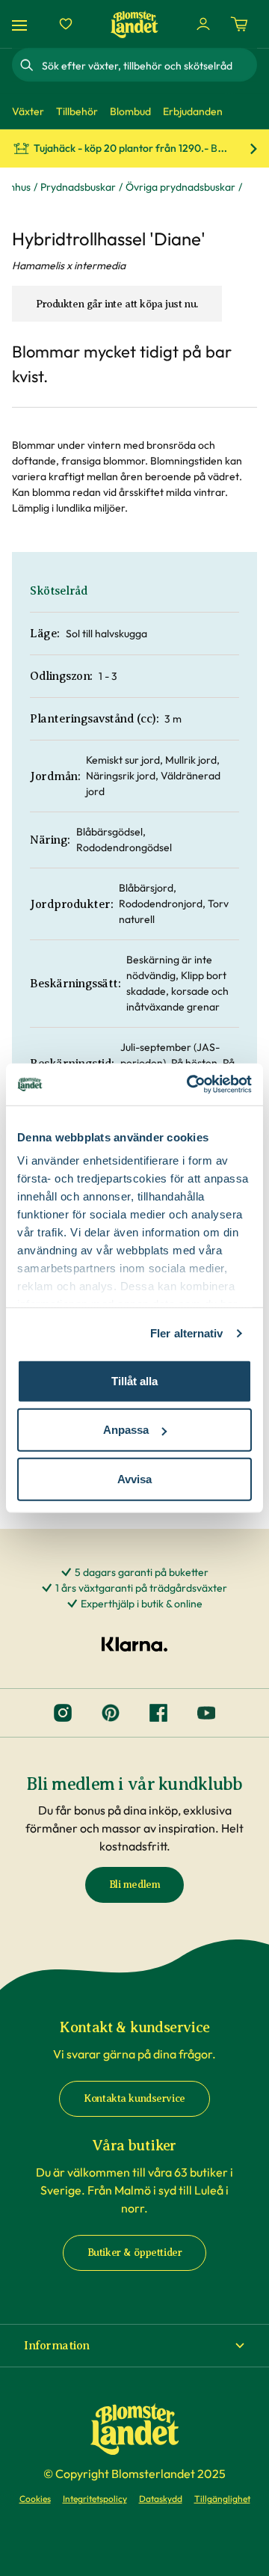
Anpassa (126, 1430)
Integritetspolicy (95, 2499)
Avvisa (134, 1478)
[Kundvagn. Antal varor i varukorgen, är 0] (239, 24)
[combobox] (148, 65)
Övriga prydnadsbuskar (180, 187)
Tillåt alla (134, 1380)
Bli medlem (135, 1885)
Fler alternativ (187, 1333)
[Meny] (22, 24)
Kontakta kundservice (134, 2098)
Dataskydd (161, 2499)
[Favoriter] (66, 24)
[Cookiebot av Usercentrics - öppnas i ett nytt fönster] (190, 1085)
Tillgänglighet (222, 2499)
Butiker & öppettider (135, 2253)
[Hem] (134, 24)
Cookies (35, 2499)
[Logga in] (203, 24)
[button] (134, 2346)
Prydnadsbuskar (78, 187)
